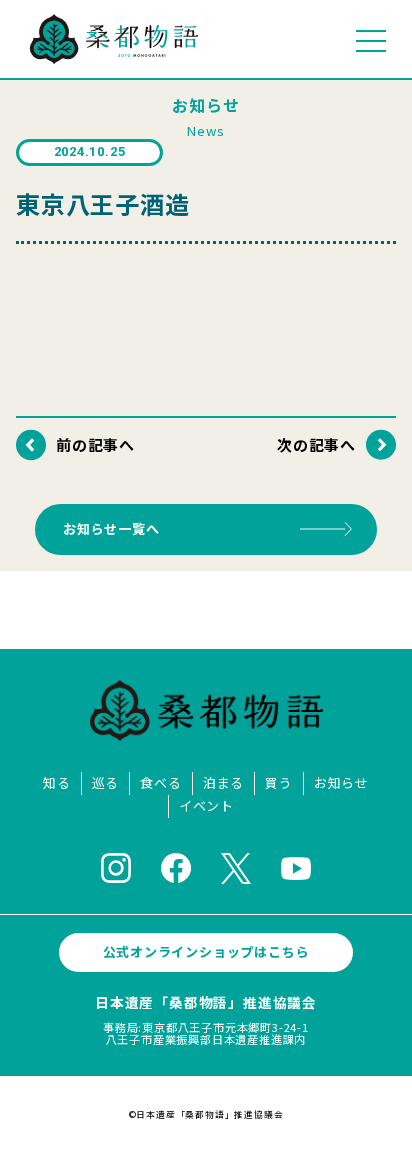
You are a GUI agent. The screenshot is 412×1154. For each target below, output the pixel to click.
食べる (160, 783)
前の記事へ (95, 444)
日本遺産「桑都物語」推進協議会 (206, 1002)
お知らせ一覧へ (111, 528)
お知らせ (341, 783)
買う (279, 783)
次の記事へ (316, 444)
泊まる (223, 783)
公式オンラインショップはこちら (206, 951)
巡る (106, 783)
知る (57, 783)
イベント (206, 806)
